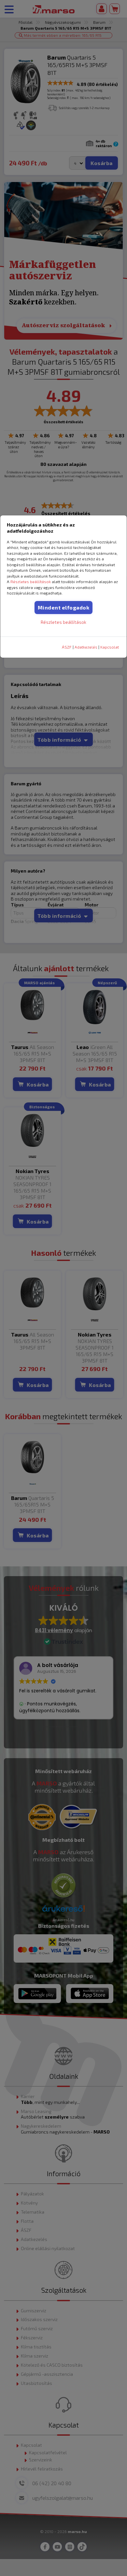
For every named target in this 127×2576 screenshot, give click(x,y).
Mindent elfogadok (64, 607)
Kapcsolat (110, 647)
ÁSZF (67, 647)
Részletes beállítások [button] (31, 581)
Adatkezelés (86, 647)
